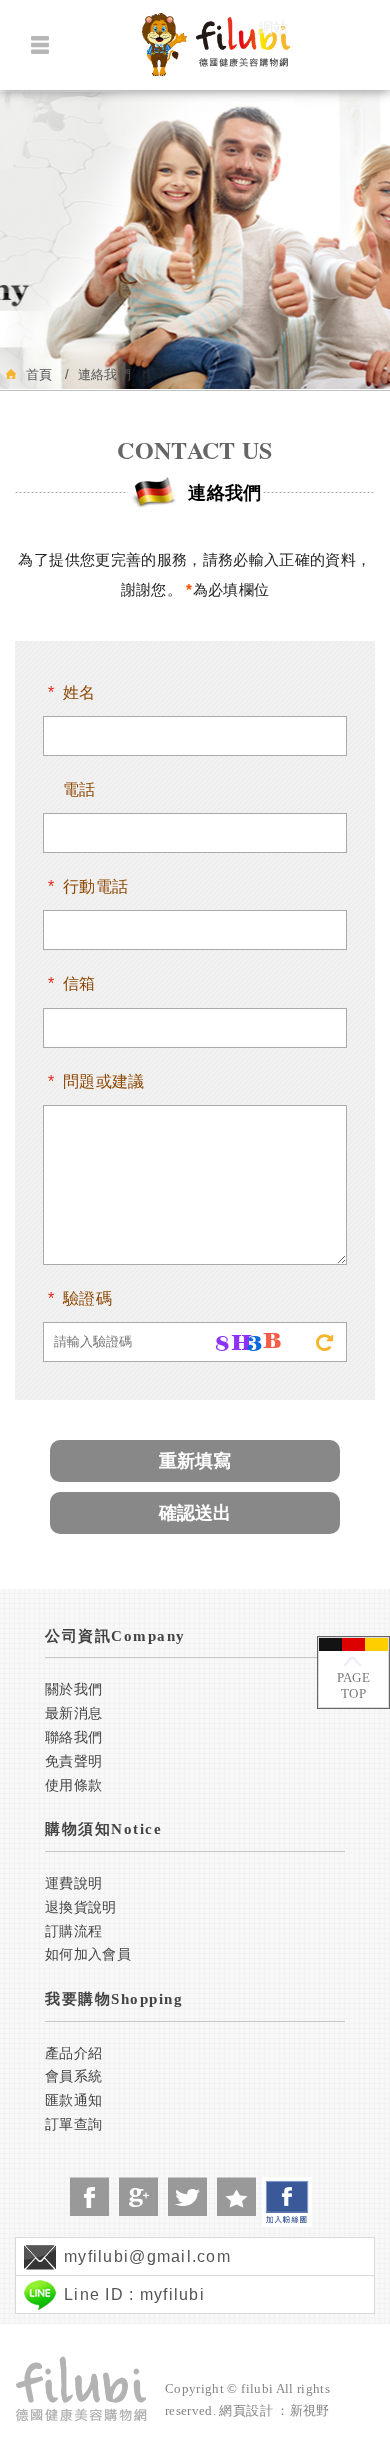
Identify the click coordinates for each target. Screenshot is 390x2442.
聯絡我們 (73, 1737)
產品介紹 (73, 2053)
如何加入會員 (88, 1954)
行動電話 (95, 886)
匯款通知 (73, 2100)
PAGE (353, 1685)
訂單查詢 (73, 2124)
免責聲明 (73, 1761)
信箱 (79, 983)
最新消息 (73, 1713)
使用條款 (73, 1785)
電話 (79, 789)
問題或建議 (104, 1081)
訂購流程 (73, 1931)
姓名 (79, 692)
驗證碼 (87, 1298)
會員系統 (73, 2076)
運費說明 (73, 1883)
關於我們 (73, 1689)
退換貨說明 (81, 1907)
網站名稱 (274, 28)
